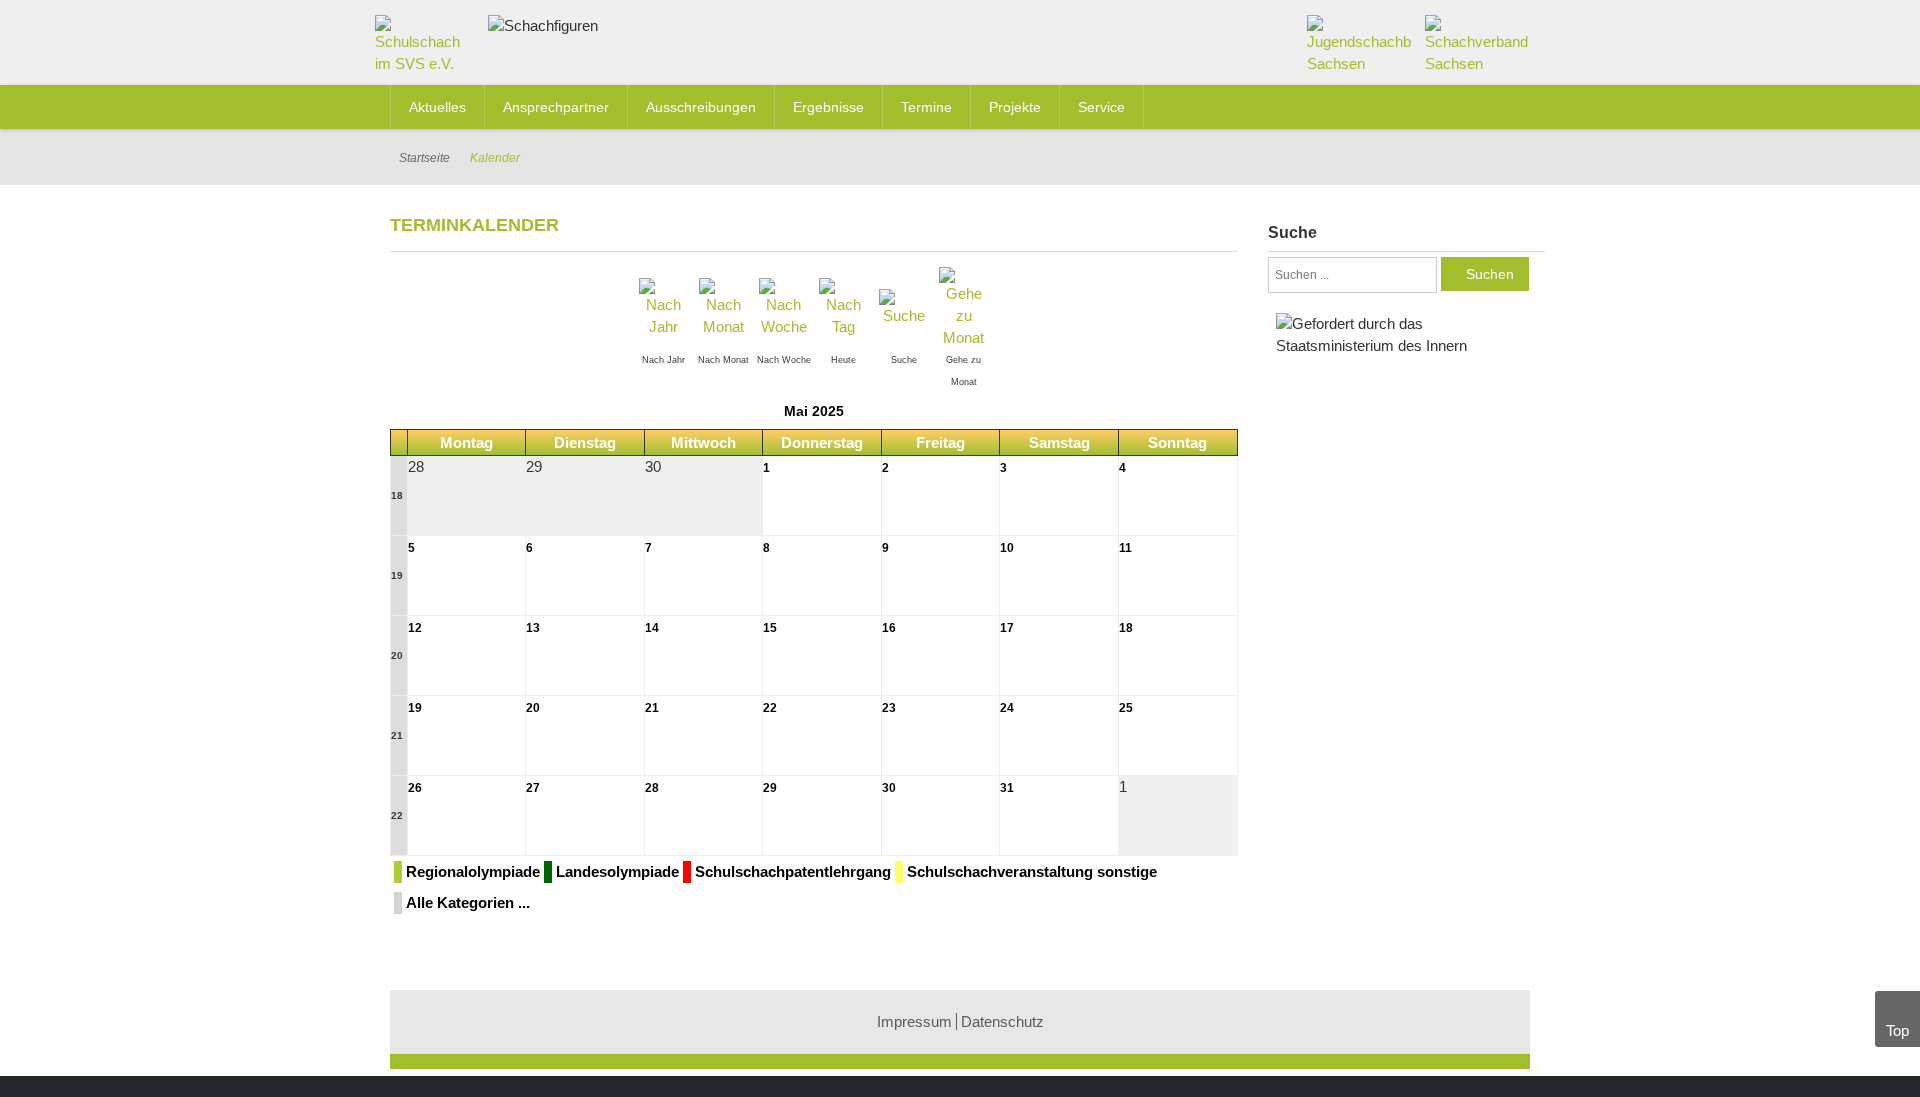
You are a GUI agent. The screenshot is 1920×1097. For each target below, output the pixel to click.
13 (533, 628)
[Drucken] (1229, 223)
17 (1007, 628)
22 (770, 708)
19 (397, 575)
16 (889, 628)
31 (1007, 788)
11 (1125, 548)
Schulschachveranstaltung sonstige (1032, 871)
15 (770, 628)
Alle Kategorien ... (468, 902)
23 (889, 708)
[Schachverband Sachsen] (1477, 43)
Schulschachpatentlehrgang (793, 871)
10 (1007, 548)
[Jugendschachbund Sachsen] (1359, 43)
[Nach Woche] (784, 306)
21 (397, 735)
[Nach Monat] (724, 306)
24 (1007, 708)
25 (1126, 708)
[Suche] (904, 306)
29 (770, 788)
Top (1897, 1030)
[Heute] (844, 306)
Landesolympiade (617, 871)
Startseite (424, 158)
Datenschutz (1002, 1021)
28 (652, 788)
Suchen (1490, 274)
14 (652, 628)
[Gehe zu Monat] (964, 306)
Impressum (914, 1021)
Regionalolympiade (473, 871)
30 (889, 788)
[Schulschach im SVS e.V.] (424, 48)
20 (397, 655)
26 (415, 788)
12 (415, 628)
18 (397, 495)
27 (533, 788)
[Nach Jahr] (664, 306)
